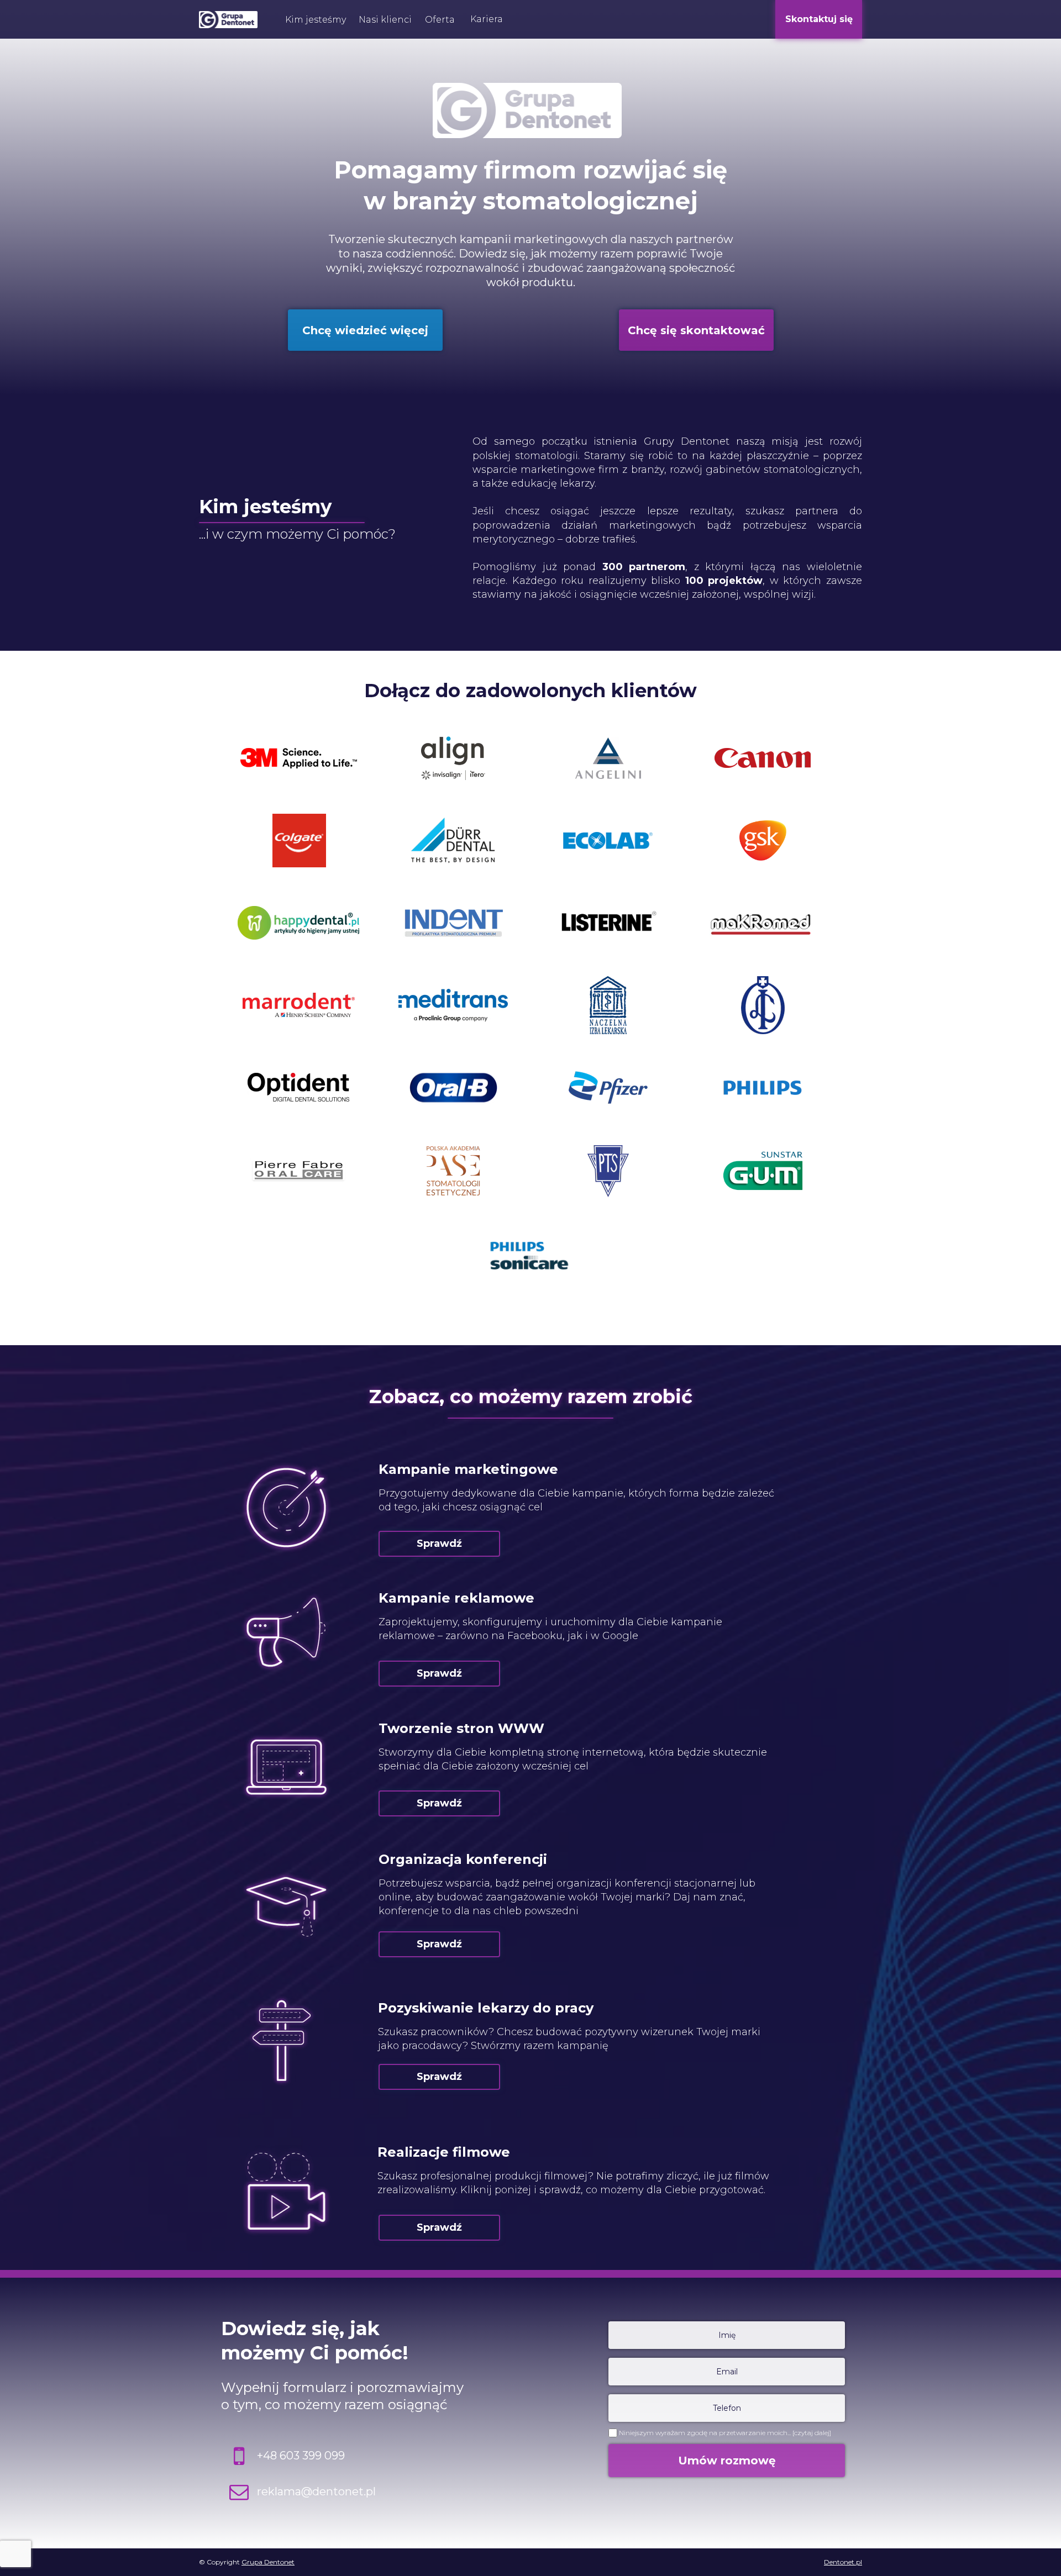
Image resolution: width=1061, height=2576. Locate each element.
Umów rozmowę (727, 2461)
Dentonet (279, 2562)
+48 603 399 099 (301, 2456)
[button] (315, 20)
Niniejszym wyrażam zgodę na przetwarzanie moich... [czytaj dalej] (725, 2433)
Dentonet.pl (843, 2562)
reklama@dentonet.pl (316, 2491)
